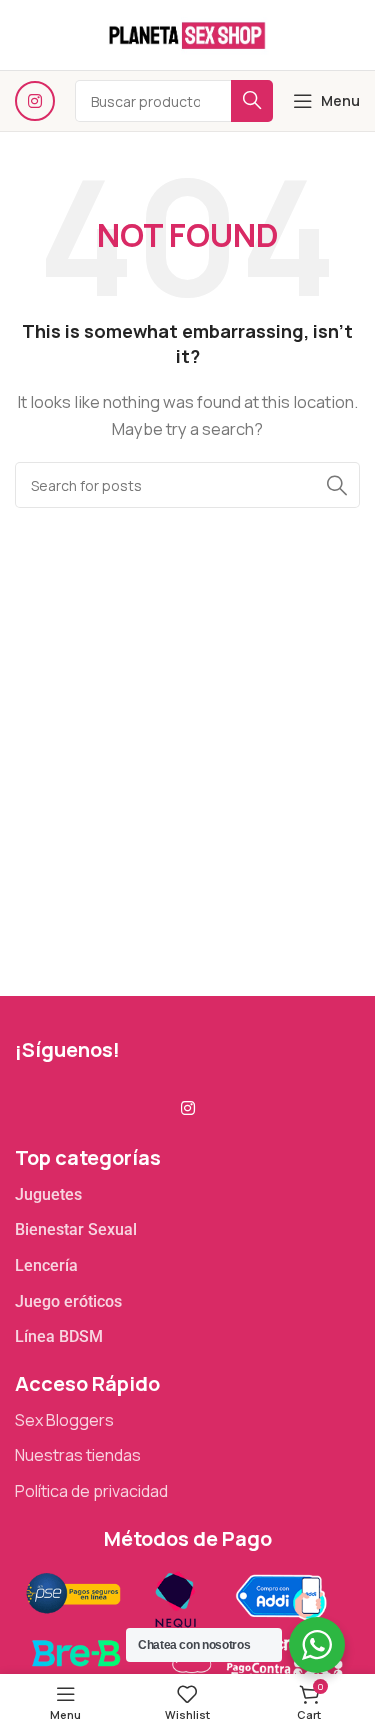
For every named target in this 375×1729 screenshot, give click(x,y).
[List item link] (187, 1195)
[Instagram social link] (35, 101)
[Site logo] (187, 33)
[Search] (337, 485)
